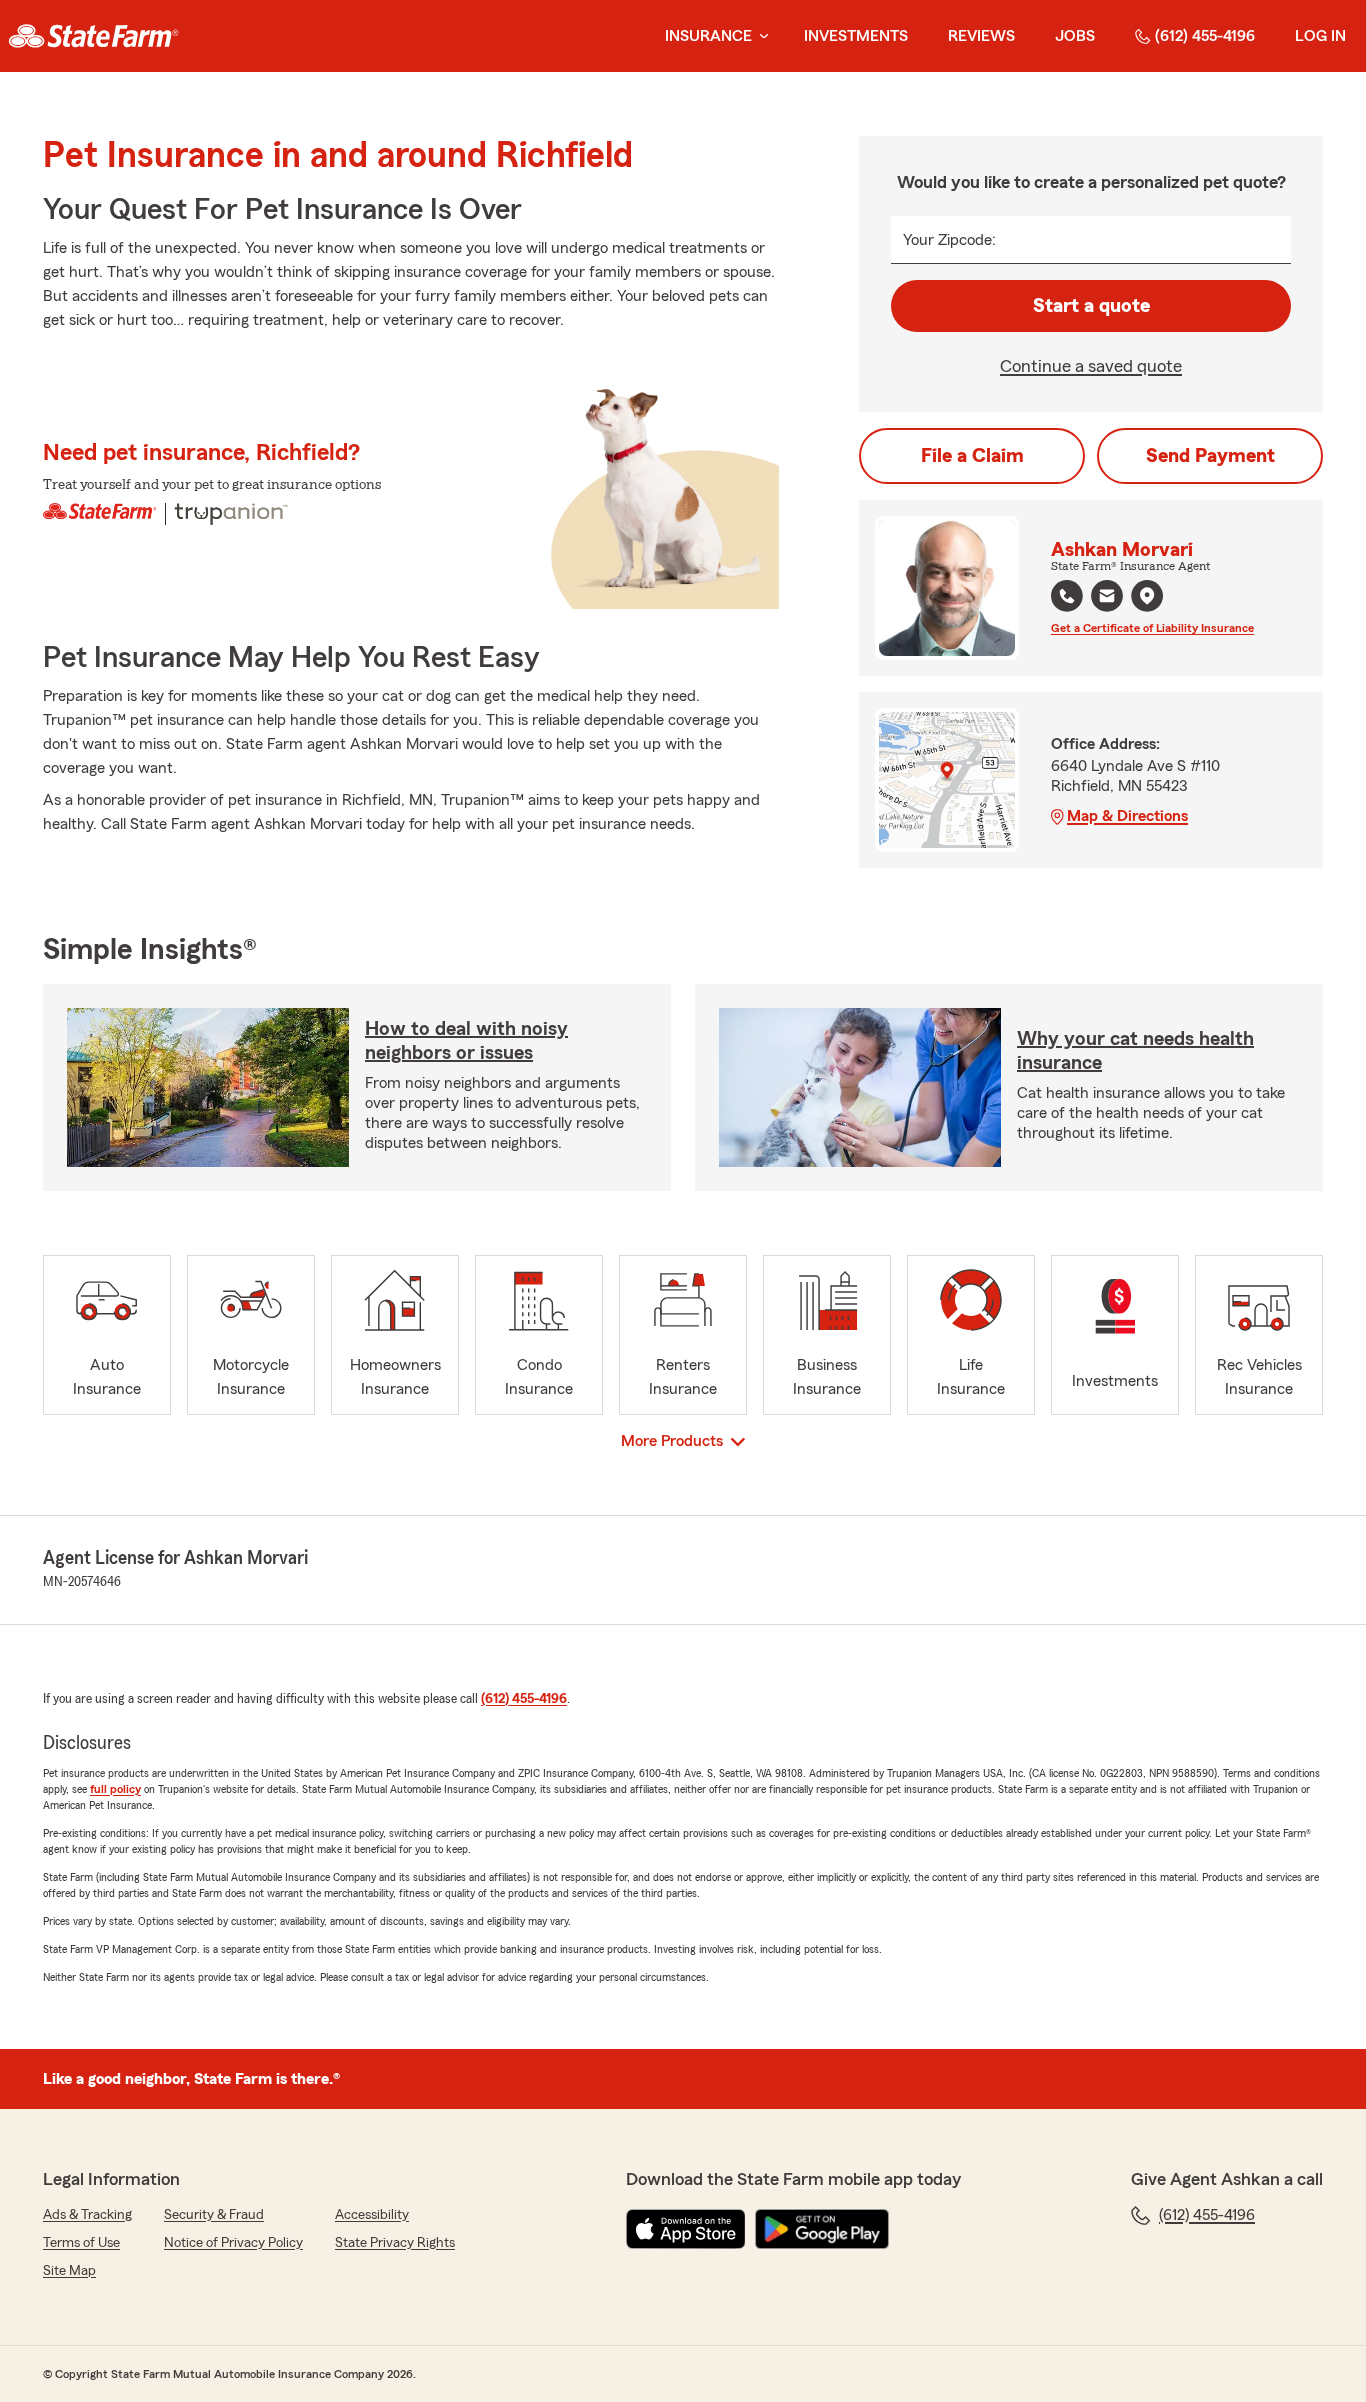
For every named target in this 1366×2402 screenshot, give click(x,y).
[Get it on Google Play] (822, 2229)
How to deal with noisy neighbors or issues (466, 1041)
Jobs (1075, 36)
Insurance (708, 36)
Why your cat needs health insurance (1135, 1051)
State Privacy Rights (395, 2243)
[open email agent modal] (1107, 598)
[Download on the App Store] (686, 2229)
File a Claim (972, 456)
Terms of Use (81, 2243)
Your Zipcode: (949, 240)
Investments (856, 36)
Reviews (981, 36)
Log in (1320, 36)
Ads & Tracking (87, 2215)
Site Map (69, 2271)
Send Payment (1210, 456)
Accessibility (372, 2215)
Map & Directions (1127, 816)
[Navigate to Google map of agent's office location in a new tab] (1147, 596)
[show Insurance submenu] (760, 36)
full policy (115, 1789)
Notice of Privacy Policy (233, 2243)
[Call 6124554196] (1067, 596)
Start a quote (1091, 306)
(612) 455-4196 (1205, 36)
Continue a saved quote (1091, 366)
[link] (93, 36)
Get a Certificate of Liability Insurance (1152, 628)
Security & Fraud (214, 2215)
